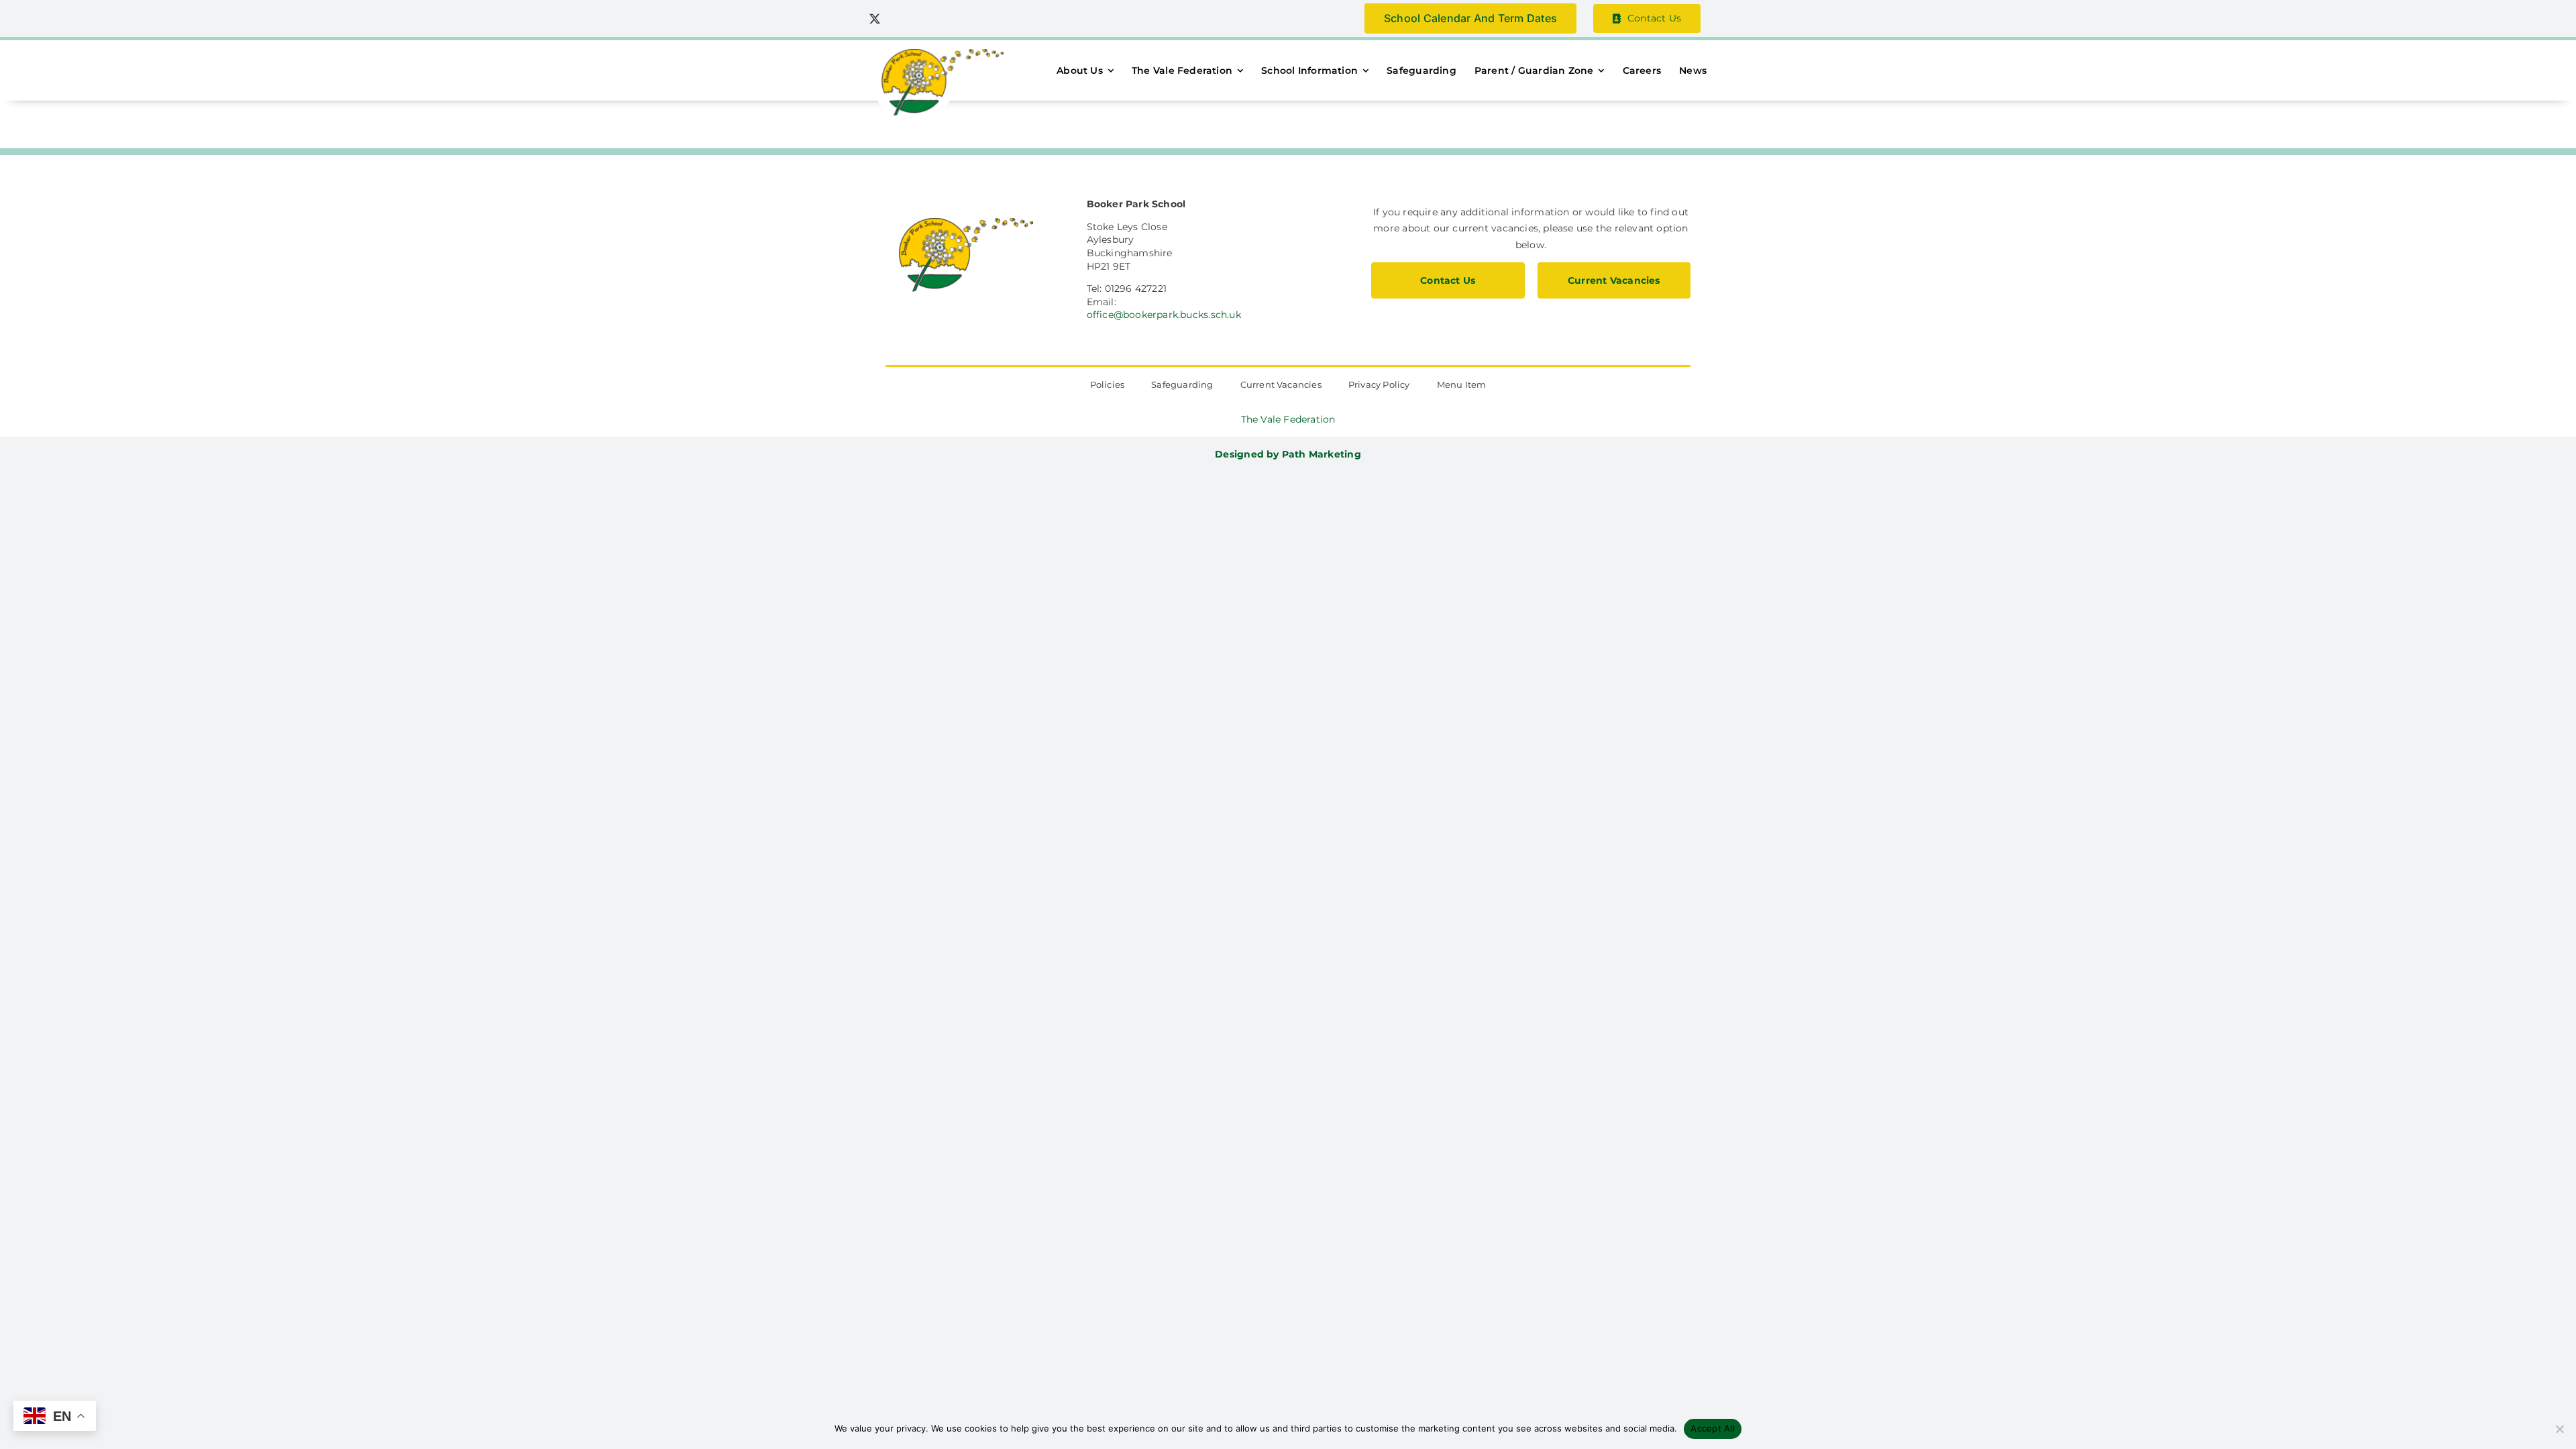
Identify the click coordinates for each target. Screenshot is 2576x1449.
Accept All (1713, 1428)
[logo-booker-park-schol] (936, 54)
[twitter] (875, 19)
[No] (2559, 1429)
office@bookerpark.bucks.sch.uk (1164, 315)
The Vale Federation (1288, 419)
